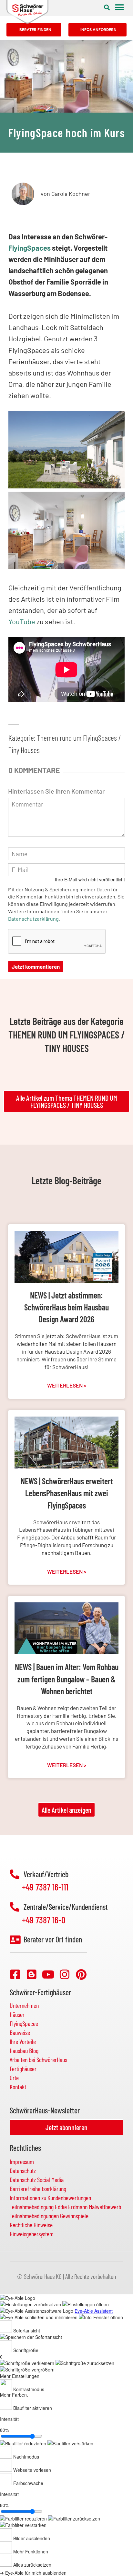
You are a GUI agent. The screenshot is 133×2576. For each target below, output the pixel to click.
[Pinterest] (81, 1974)
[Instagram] (65, 1974)
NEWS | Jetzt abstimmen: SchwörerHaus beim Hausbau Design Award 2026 (66, 1307)
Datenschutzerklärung (33, 919)
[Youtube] (48, 1974)
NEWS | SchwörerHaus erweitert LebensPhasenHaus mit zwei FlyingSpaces (67, 1493)
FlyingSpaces (30, 248)
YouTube (22, 621)
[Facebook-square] (15, 1974)
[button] (107, 7)
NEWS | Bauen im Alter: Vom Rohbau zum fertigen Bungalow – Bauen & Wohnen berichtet (67, 1679)
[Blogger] (32, 1974)
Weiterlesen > (67, 1385)
